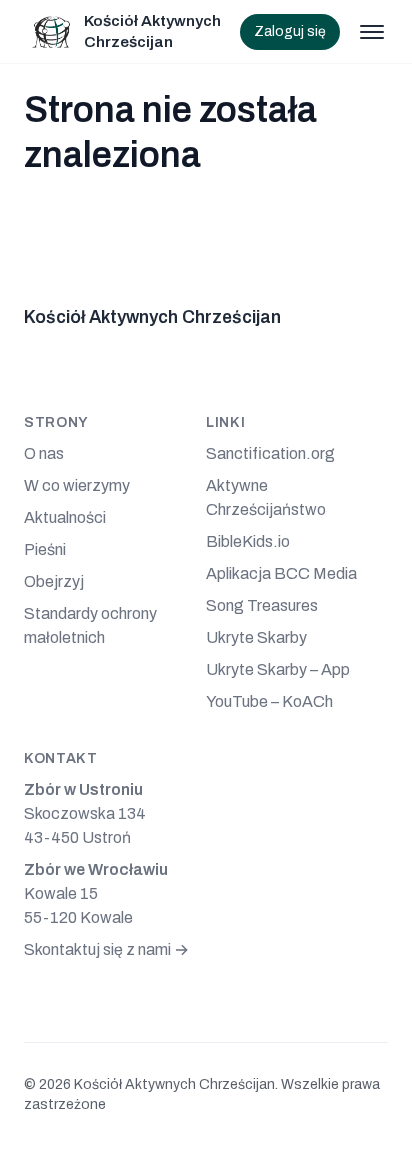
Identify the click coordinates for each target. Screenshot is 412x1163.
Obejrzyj (54, 581)
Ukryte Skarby (256, 637)
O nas (44, 453)
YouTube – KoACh (269, 701)
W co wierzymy (77, 485)
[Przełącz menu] (372, 32)
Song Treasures (262, 605)
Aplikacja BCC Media (281, 573)
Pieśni (45, 549)
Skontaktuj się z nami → (106, 949)
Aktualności (65, 517)
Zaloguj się (290, 31)
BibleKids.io (248, 541)
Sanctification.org (270, 453)
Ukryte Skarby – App (278, 669)
